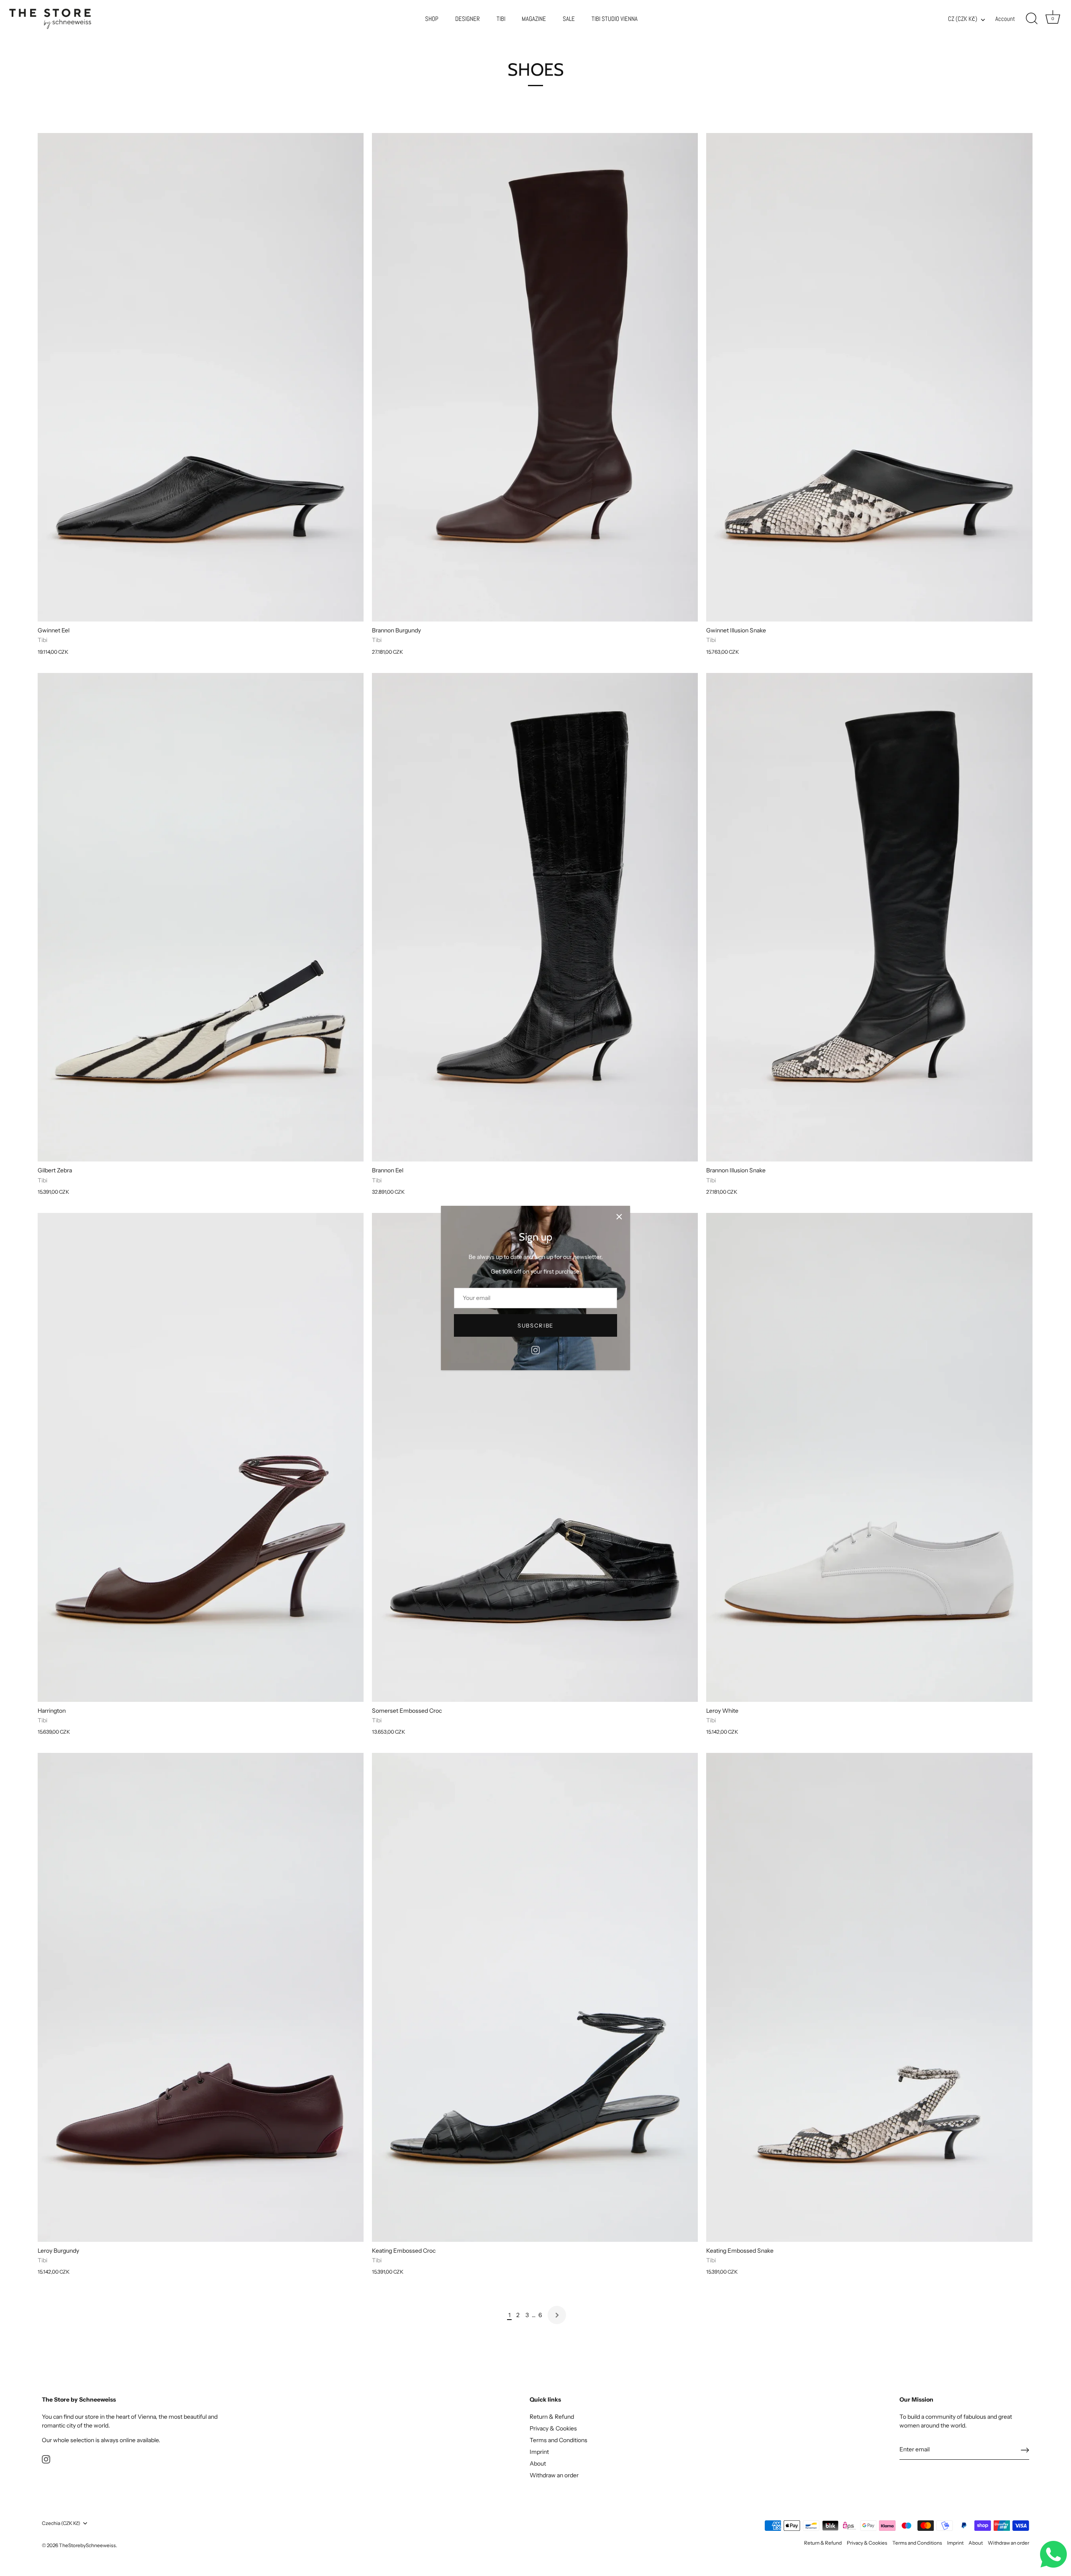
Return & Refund (552, 2417)
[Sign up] (1025, 2450)
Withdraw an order (554, 2475)
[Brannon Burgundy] (535, 377)
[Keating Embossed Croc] (535, 1997)
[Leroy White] (869, 1457)
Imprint (539, 2452)
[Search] (1032, 19)
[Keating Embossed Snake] (869, 1997)
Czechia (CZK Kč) (61, 2523)
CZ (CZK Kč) (963, 19)
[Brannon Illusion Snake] (869, 917)
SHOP (432, 19)
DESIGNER (468, 19)
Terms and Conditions (559, 2440)
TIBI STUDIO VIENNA (615, 19)
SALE (569, 19)
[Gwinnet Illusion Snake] (869, 377)
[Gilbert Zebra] (201, 917)
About (538, 2463)
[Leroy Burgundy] (201, 1997)
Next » (557, 2315)
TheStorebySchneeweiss (87, 2545)
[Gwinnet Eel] (201, 377)
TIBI (501, 19)
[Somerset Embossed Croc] (535, 1457)
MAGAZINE (534, 19)
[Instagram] (535, 1350)
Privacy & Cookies (553, 2428)
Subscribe (535, 1325)
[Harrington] (201, 1457)
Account (1005, 19)
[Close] (619, 1217)
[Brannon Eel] (535, 917)
